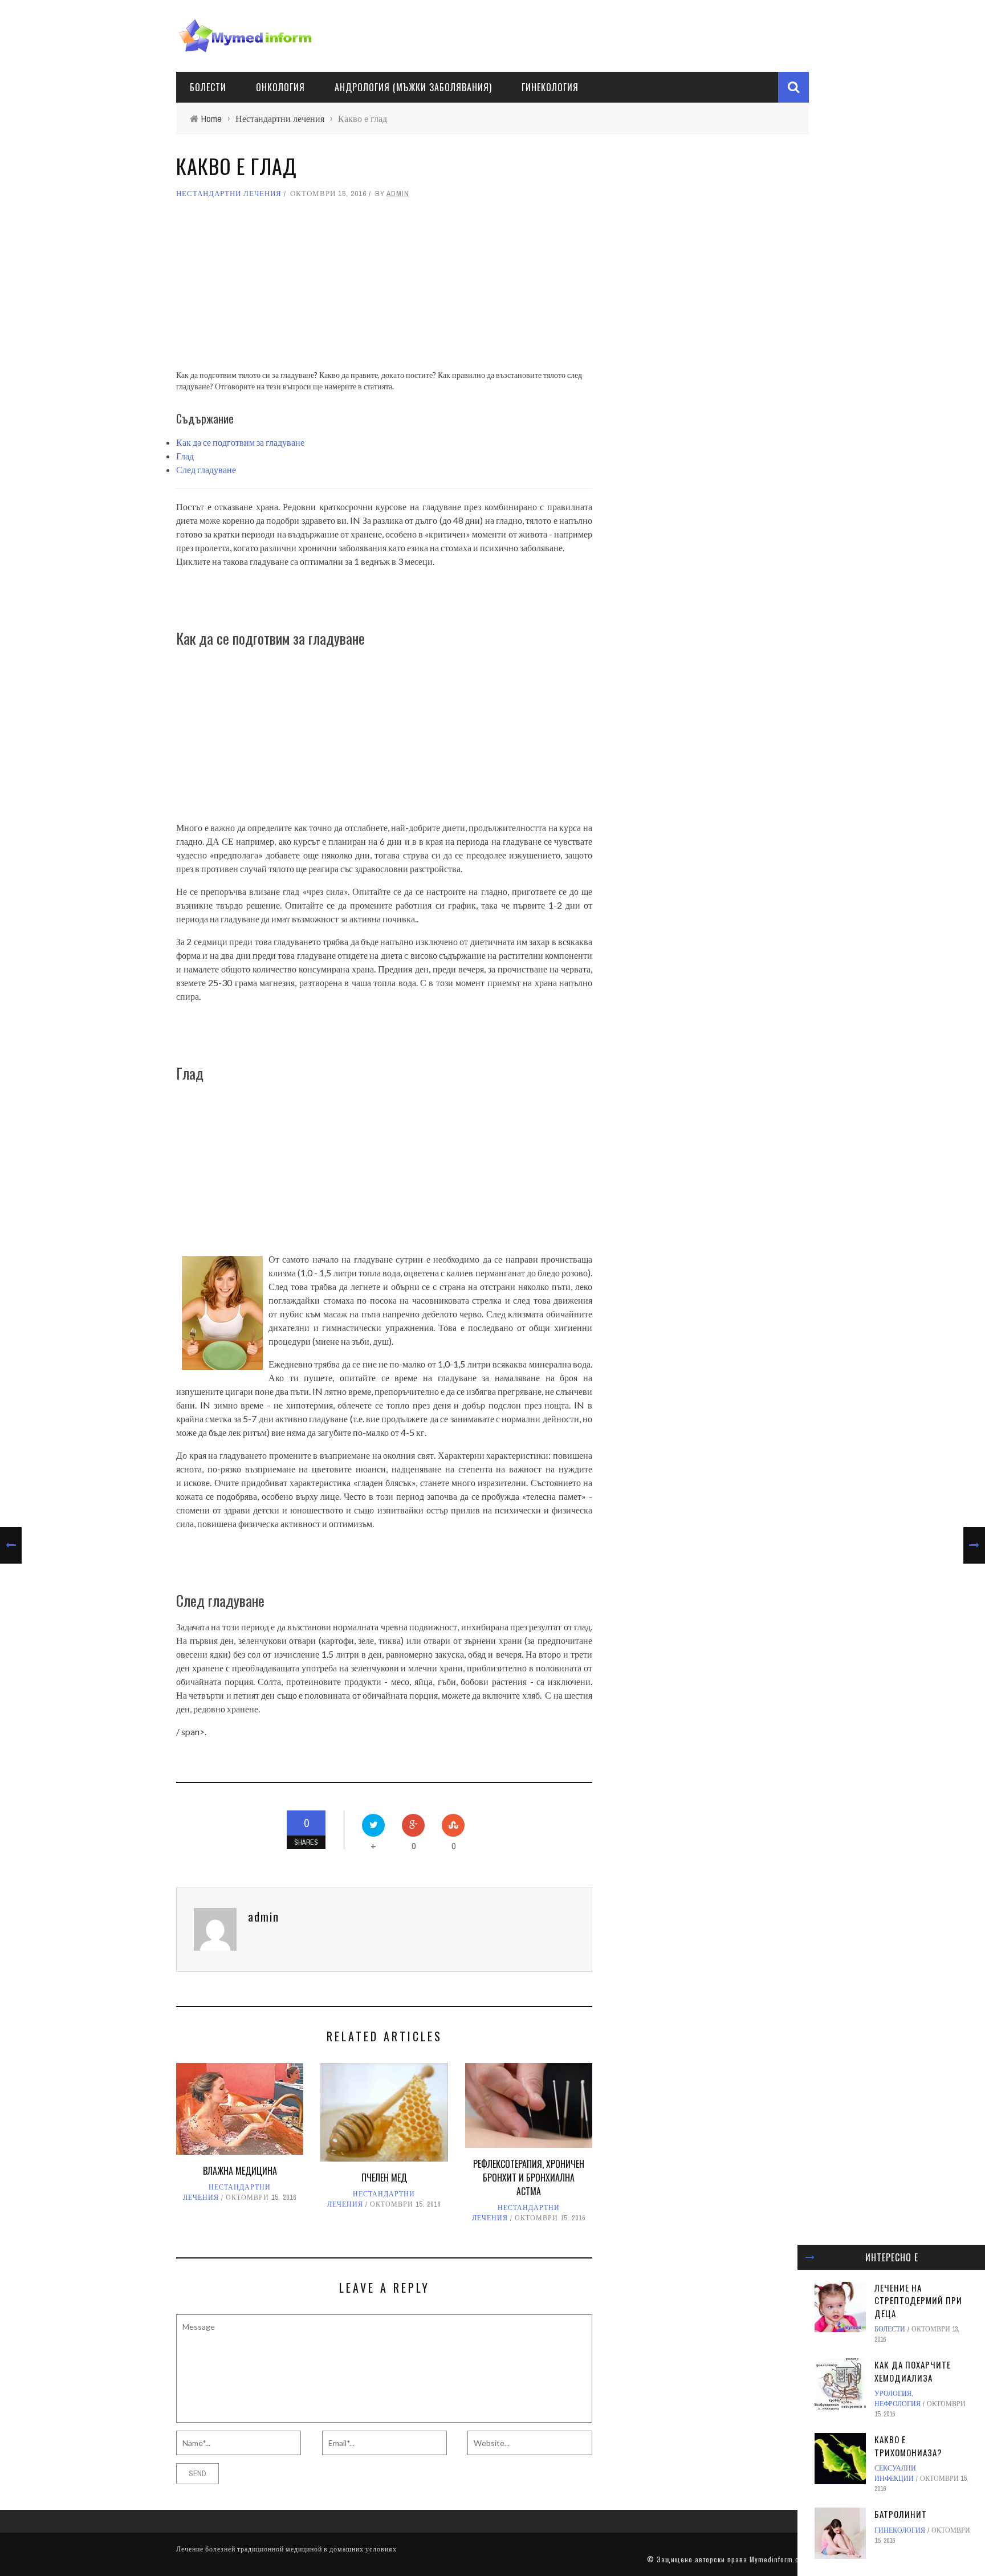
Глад (185, 456)
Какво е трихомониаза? (908, 2446)
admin (398, 194)
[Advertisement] (384, 290)
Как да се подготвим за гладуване (240, 442)
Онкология (280, 87)
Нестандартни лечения (229, 194)
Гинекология (550, 87)
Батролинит (901, 2514)
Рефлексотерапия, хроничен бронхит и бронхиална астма (529, 2178)
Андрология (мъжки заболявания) (413, 87)
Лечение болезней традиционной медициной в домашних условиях (286, 2549)
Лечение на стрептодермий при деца (918, 2300)
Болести (208, 87)
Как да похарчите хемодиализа (913, 2371)
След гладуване (206, 469)
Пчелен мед (384, 2178)
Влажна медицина (240, 2171)
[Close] (810, 2257)
